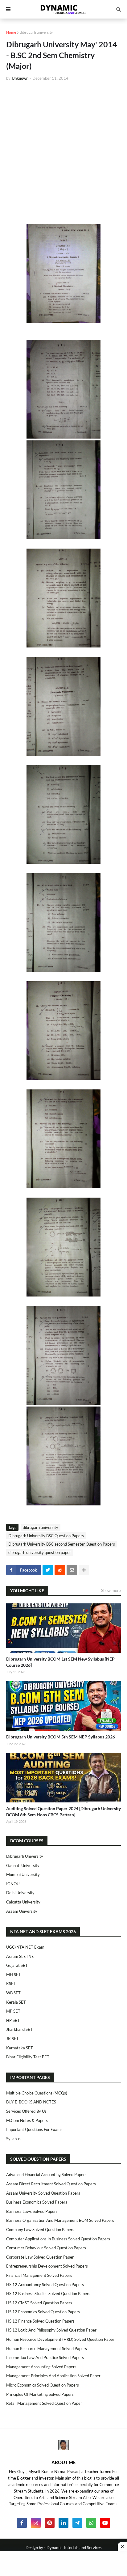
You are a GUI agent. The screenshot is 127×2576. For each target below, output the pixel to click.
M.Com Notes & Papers (27, 2120)
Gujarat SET (17, 1965)
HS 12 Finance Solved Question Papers (40, 2321)
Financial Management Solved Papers (39, 2275)
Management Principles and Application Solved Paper (53, 2376)
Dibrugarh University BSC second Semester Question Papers (62, 1544)
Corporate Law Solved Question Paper (40, 2257)
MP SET (13, 2011)
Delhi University (20, 1893)
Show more (111, 1590)
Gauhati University (23, 1865)
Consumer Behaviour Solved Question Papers (46, 2248)
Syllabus (13, 2139)
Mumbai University (23, 1874)
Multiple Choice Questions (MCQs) (37, 2093)
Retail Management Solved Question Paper (44, 2403)
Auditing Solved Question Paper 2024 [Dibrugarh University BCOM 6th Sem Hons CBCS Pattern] (63, 1812)
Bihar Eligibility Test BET (28, 2057)
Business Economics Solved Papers (37, 2202)
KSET (11, 1984)
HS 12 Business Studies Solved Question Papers (48, 2294)
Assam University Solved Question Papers (43, 2193)
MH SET (14, 1975)
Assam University (22, 1911)
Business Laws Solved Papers (32, 2211)
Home (11, 32)
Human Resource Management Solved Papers (47, 2349)
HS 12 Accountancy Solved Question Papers (45, 2285)
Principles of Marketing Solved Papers (40, 2394)
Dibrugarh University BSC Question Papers (46, 1536)
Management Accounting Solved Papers (41, 2367)
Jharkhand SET (19, 2029)
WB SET (13, 1993)
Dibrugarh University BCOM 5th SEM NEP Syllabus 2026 (61, 1737)
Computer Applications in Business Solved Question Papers (58, 2239)
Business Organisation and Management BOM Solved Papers (60, 2220)
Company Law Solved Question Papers (40, 2230)
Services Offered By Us (26, 2111)
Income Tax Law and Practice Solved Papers (45, 2357)
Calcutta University (23, 1902)
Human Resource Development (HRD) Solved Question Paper (60, 2339)
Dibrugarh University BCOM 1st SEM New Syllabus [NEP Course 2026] (60, 1662)
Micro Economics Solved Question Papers (43, 2385)
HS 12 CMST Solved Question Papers (39, 2303)
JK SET (12, 2039)
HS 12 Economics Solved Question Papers (43, 2312)
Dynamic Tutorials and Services (74, 2548)
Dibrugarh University (25, 1856)
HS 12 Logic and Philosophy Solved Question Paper (51, 2330)
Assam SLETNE (20, 1956)
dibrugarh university (36, 32)
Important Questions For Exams (34, 2129)
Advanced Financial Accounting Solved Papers (46, 2175)
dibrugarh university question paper (40, 1552)
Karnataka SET (20, 2048)
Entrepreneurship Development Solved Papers (47, 2266)
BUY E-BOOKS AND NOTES (31, 2102)
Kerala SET (16, 2002)
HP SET (13, 2020)
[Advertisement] (63, 153)
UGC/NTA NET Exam (25, 1947)
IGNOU (13, 1884)
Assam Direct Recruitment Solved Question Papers (51, 2184)
